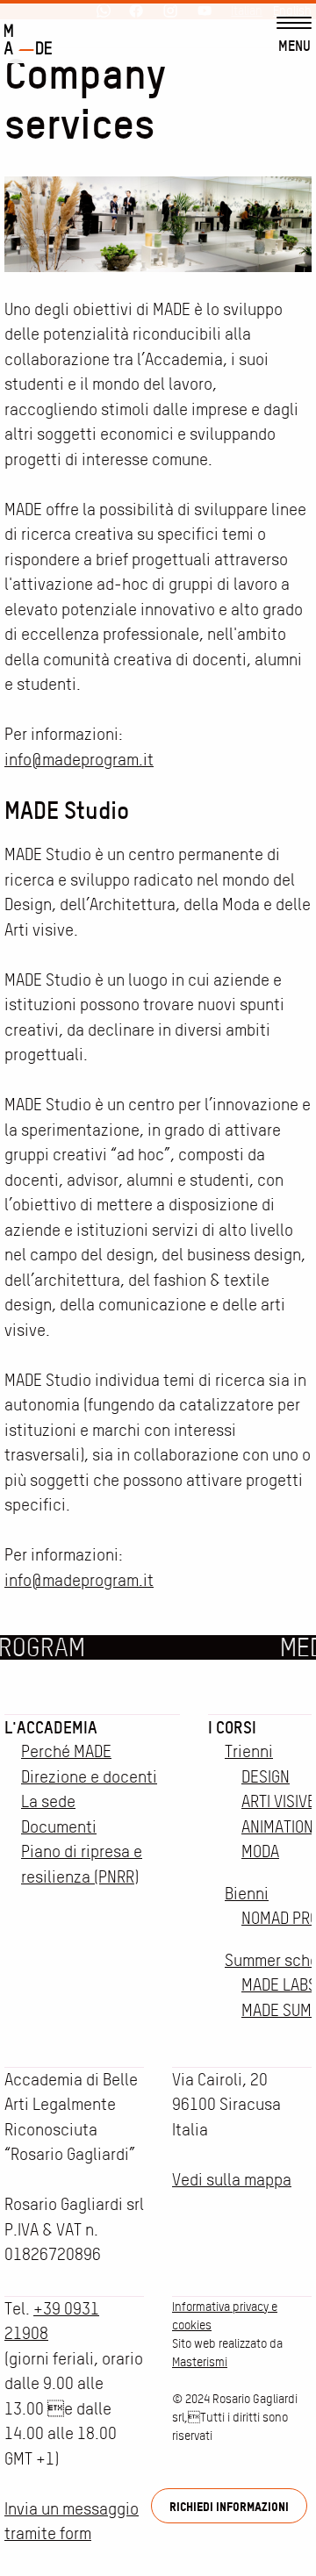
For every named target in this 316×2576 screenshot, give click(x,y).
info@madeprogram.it (79, 760)
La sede (48, 1801)
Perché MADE (66, 1751)
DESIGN (266, 1777)
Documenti (59, 1827)
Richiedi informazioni (229, 2506)
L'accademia (51, 1727)
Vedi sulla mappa (232, 2180)
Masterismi (200, 2362)
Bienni (247, 1894)
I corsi (232, 1727)
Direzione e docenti (89, 1777)
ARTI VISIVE (279, 1801)
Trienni (249, 1751)
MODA (260, 1851)
